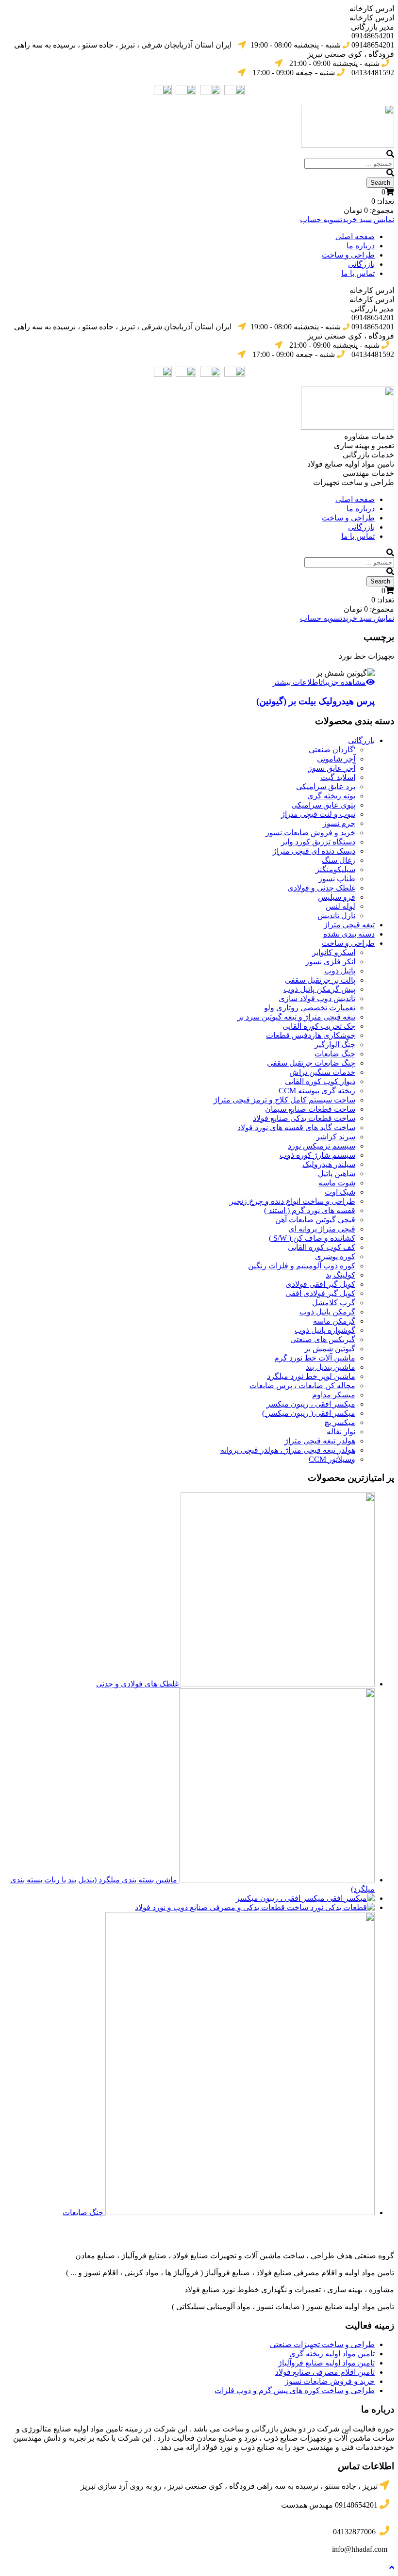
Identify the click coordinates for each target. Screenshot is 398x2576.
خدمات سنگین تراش (322, 1072)
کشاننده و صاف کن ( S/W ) (312, 1238)
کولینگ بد (340, 1275)
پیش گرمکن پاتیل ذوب (319, 989)
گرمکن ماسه (334, 1321)
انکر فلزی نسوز (330, 962)
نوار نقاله (341, 1432)
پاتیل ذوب (340, 971)
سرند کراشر (336, 1137)
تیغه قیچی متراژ (349, 925)
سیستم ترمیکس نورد (322, 1146)
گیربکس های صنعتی (323, 1339)
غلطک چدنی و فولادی (321, 888)
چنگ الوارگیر (335, 1045)
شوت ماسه (337, 1183)
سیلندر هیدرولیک (329, 1164)
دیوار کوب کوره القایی (320, 1081)
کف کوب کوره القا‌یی (322, 1247)
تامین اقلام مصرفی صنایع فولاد (325, 2372)
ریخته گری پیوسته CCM (317, 1091)
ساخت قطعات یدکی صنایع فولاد (304, 1118)
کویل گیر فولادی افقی (320, 1293)
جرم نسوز (339, 823)
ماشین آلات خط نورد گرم (315, 1358)
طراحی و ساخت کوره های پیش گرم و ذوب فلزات (295, 2390)
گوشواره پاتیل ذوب (325, 1330)
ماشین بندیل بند (331, 1367)
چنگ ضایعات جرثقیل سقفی (311, 1063)
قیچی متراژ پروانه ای (322, 1229)
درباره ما (361, 246)
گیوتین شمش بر (330, 1349)
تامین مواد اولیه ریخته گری (332, 2354)
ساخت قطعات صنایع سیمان (310, 1109)
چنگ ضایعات (335, 1054)
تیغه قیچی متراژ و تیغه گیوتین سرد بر (296, 1017)
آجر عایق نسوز (332, 768)
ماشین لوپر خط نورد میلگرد (311, 1376)
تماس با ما (358, 273)
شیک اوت (340, 1192)
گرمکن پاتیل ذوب (327, 1312)
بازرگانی (361, 264)
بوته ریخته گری (331, 796)
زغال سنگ (339, 860)
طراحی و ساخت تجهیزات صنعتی (322, 2344)
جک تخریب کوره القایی (319, 1026)
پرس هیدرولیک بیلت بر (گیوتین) (315, 701)
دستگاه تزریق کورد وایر (318, 842)
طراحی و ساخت (348, 255)
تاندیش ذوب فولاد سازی (317, 998)
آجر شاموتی (336, 759)
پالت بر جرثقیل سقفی (320, 980)
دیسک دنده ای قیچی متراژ (314, 851)
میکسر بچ (340, 1422)
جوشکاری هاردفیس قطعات (311, 1035)
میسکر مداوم (334, 1395)
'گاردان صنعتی (332, 750)
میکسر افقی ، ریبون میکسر (311, 1404)
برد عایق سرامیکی (326, 786)
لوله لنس (340, 906)
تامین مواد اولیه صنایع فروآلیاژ (326, 2363)
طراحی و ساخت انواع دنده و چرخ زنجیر (292, 1201)
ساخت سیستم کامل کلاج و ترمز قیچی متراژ (284, 1100)
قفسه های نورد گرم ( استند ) (310, 1210)
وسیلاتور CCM (332, 1459)
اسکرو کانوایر (334, 952)
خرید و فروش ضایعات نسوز (310, 833)
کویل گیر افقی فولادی (320, 1284)
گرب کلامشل (334, 1303)
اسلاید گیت (338, 777)
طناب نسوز (337, 879)
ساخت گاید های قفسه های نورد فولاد (296, 1127)
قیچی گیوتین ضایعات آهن (315, 1220)
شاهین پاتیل (337, 1174)
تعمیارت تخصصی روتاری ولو (310, 1008)
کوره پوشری (335, 1256)
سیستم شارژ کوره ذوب (317, 1155)
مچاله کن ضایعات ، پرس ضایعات (302, 1385)
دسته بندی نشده (349, 934)
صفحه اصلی (355, 236)
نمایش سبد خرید (368, 219)
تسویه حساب (321, 219)
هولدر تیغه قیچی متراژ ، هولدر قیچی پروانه (288, 1450)
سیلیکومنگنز (335, 869)
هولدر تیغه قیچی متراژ (320, 1441)
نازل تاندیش (336, 915)
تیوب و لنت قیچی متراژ (318, 814)
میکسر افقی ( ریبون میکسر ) (309, 1413)
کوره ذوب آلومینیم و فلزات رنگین (302, 1266)
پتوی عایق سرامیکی (323, 805)
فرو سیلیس (337, 897)
